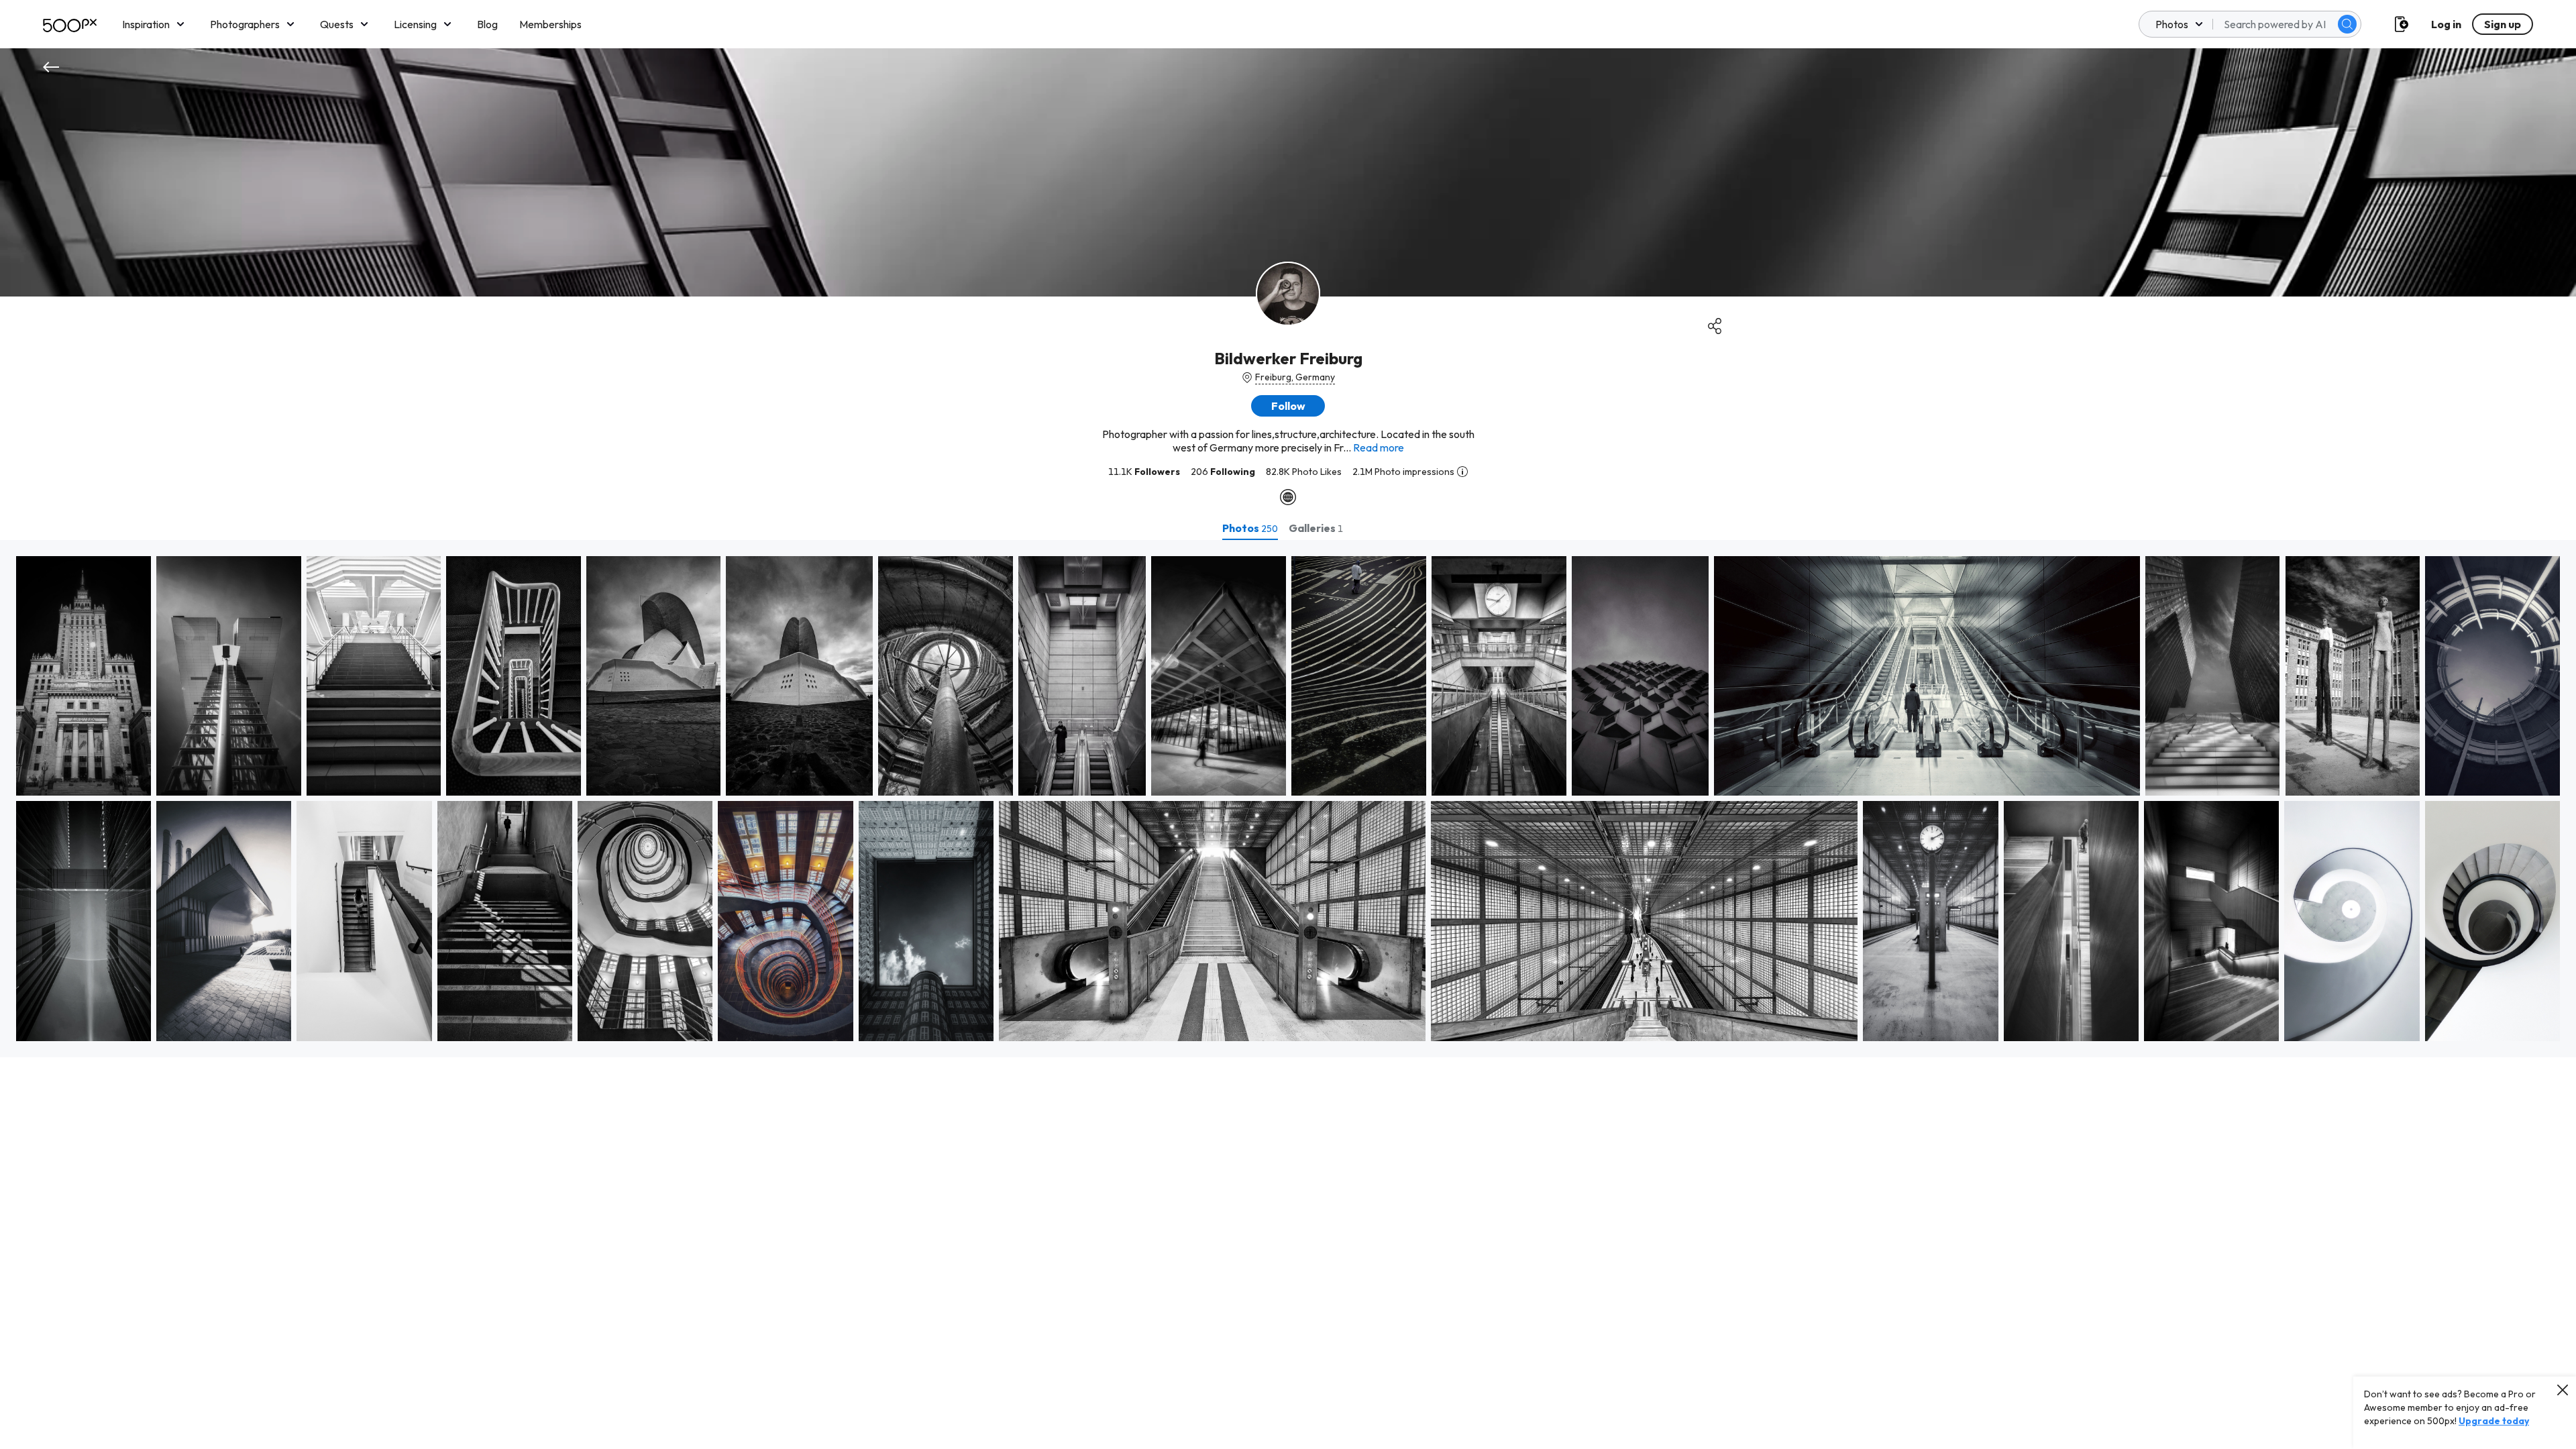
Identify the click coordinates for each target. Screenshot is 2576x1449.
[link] (84, 676)
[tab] (1250, 528)
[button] (2347, 24)
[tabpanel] (1288, 799)
